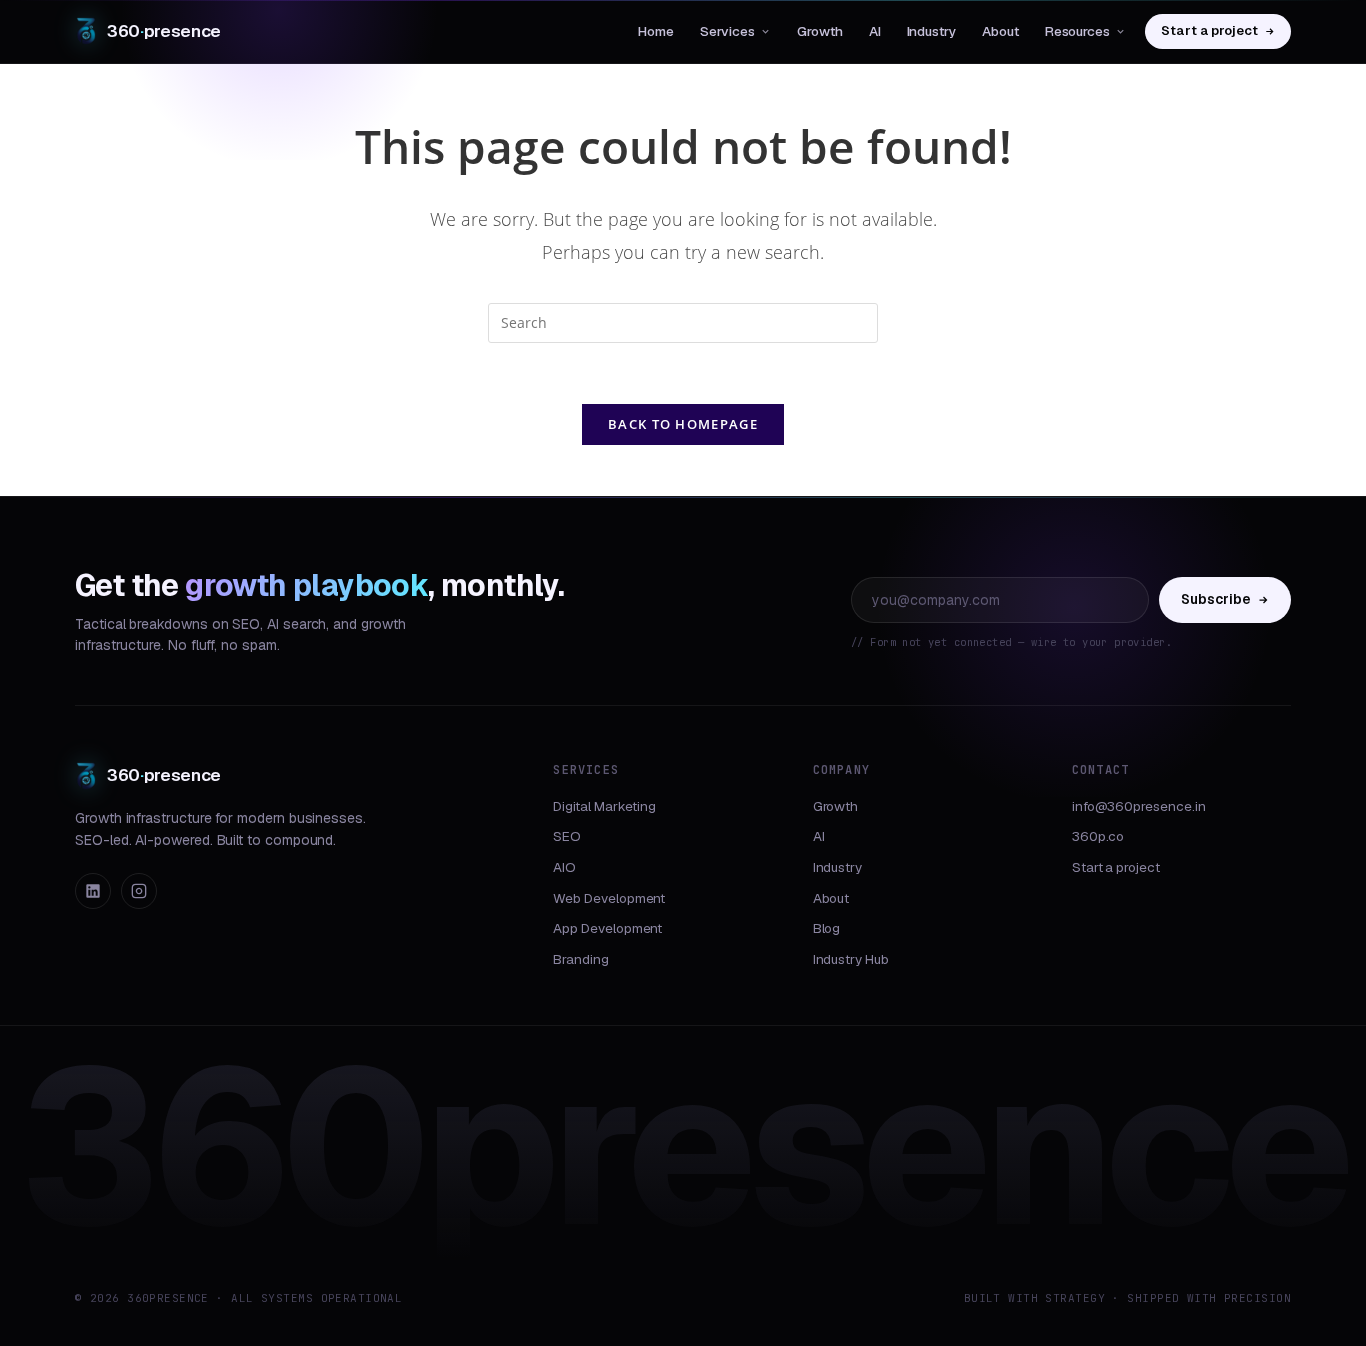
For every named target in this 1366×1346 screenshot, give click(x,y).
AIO (564, 867)
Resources (1077, 31)
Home (656, 31)
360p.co (1098, 836)
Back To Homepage (683, 424)
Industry (931, 31)
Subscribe (1216, 599)
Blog (827, 928)
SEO (567, 836)
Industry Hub (851, 959)
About (1000, 31)
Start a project (1209, 30)
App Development (607, 928)
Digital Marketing (604, 806)
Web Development (609, 898)
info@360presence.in (1139, 806)
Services (727, 31)
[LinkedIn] (93, 891)
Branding (580, 959)
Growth (820, 31)
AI (875, 31)
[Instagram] (139, 891)
